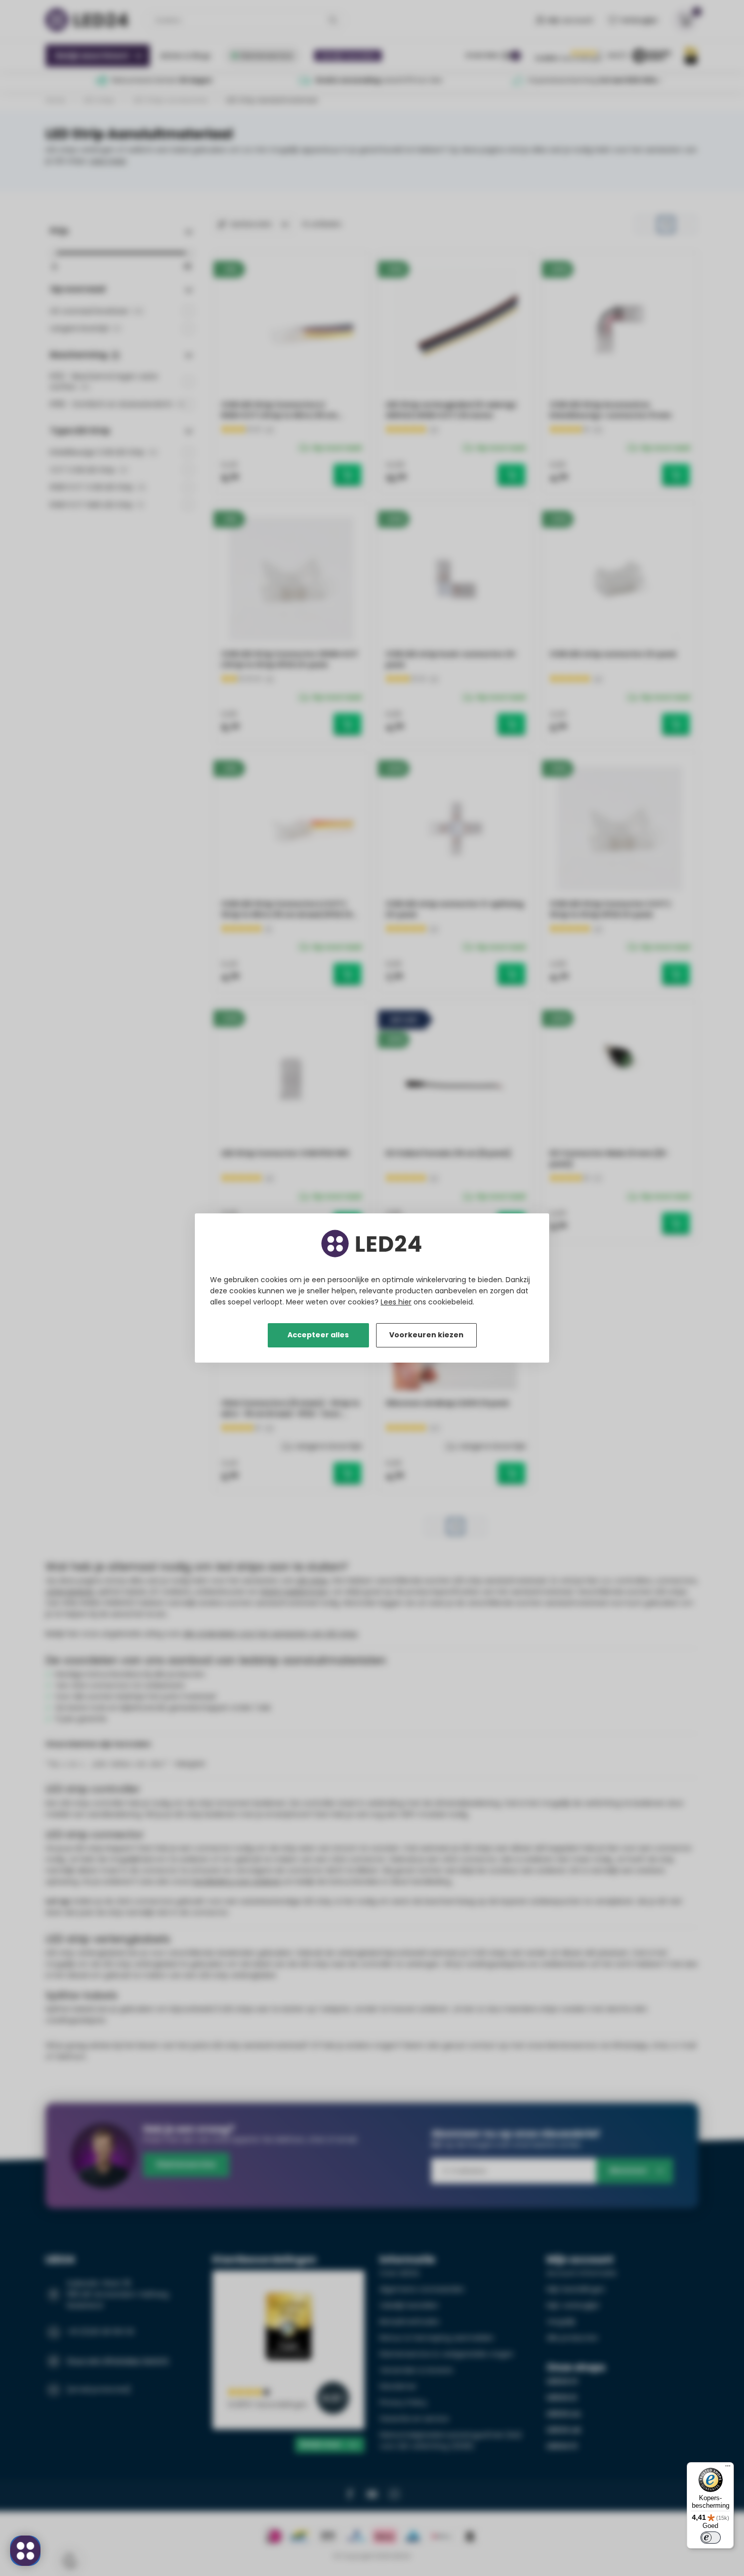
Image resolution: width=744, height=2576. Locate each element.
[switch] (711, 2538)
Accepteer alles (318, 1335)
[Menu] (728, 2468)
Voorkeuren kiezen (426, 1335)
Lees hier (396, 1302)
